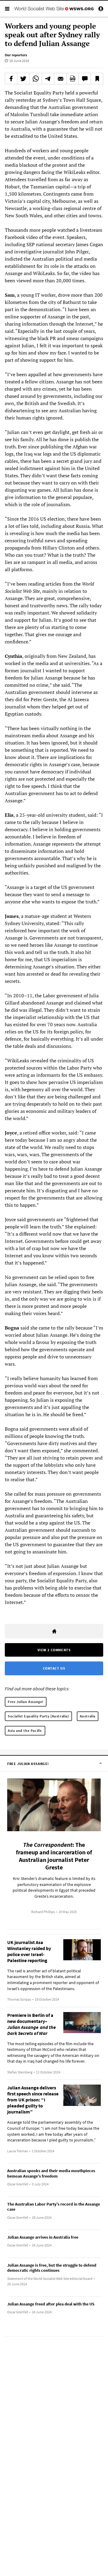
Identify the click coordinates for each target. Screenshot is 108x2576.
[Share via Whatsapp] (36, 79)
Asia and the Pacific (25, 1731)
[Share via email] (60, 79)
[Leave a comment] (85, 79)
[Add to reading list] (97, 79)
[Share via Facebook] (11, 79)
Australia (88, 1716)
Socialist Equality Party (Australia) (38, 1716)
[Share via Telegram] (48, 79)
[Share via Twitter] (23, 79)
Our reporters (16, 55)
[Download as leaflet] (73, 79)
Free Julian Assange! (26, 1702)
